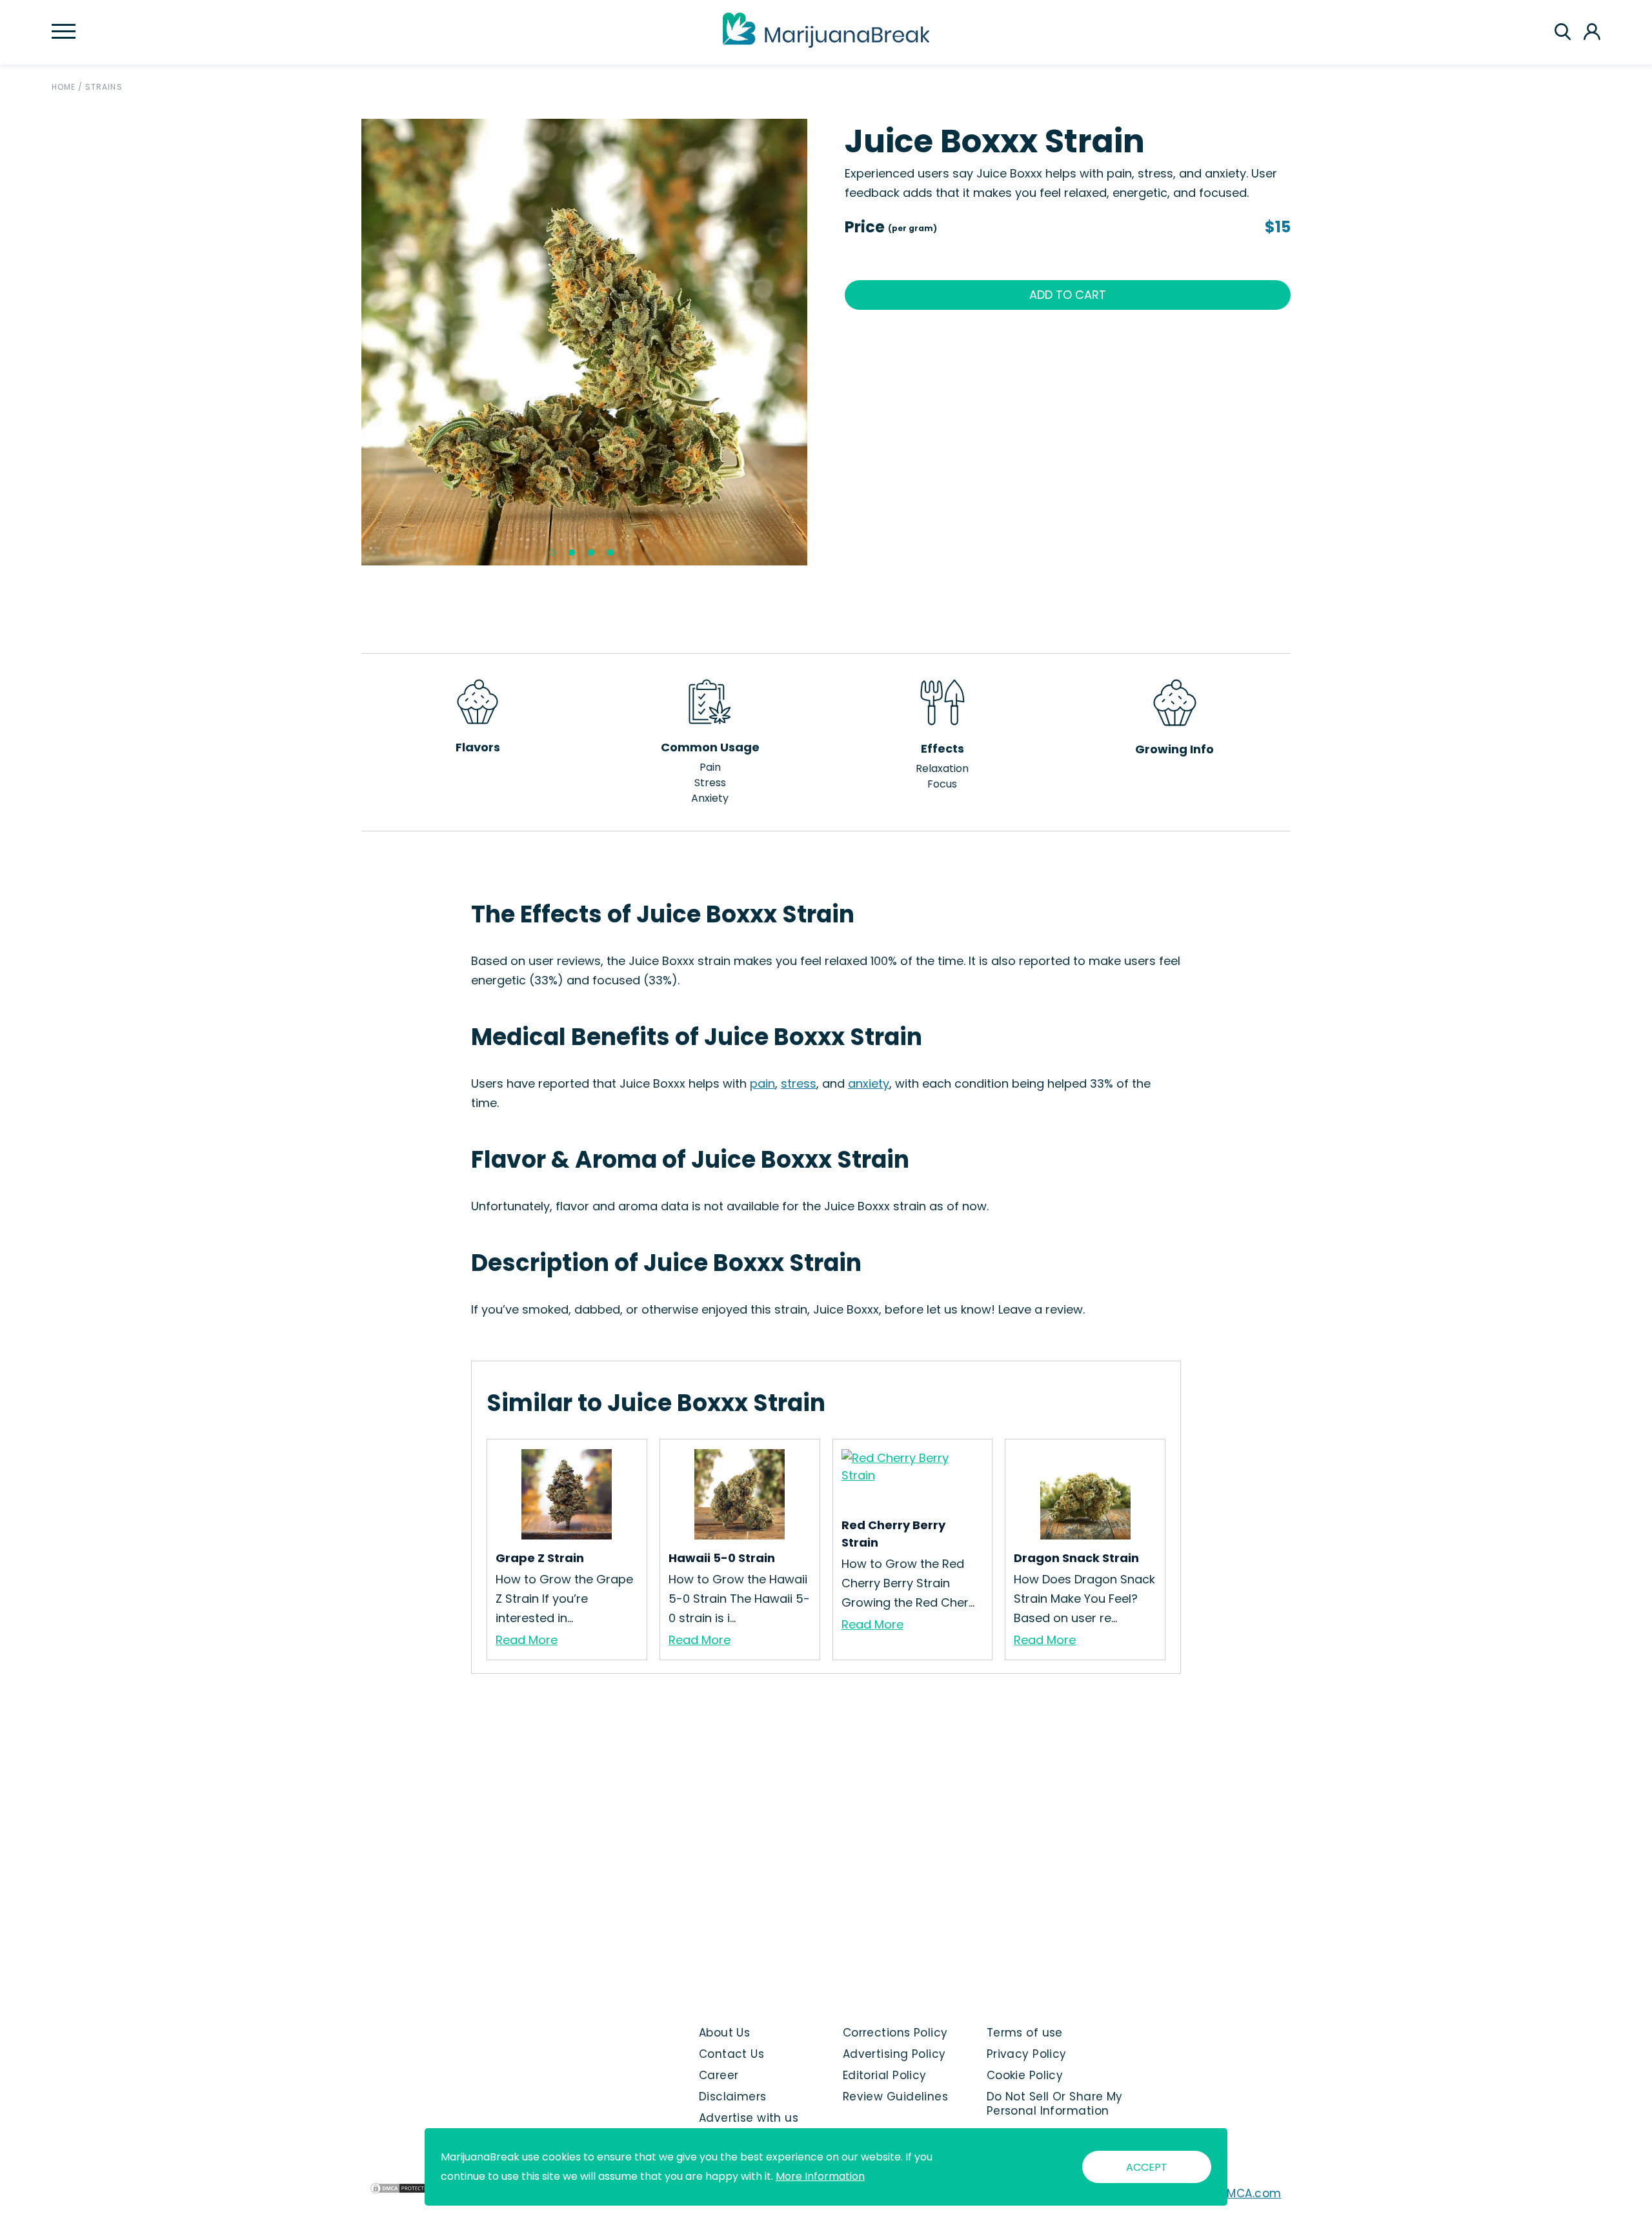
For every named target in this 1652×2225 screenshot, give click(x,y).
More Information (820, 2176)
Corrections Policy (895, 2033)
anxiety (869, 1083)
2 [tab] (572, 553)
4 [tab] (610, 553)
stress (799, 1083)
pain (762, 1083)
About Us (725, 2033)
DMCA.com (1250, 2193)
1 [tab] (552, 553)
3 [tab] (591, 553)
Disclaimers (733, 2097)
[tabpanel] (585, 342)
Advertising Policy (894, 2054)
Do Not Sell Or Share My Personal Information (1055, 2104)
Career (719, 2075)
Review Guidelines (895, 2097)
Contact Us (731, 2054)
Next (817, 342)
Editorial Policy (885, 2075)
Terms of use (1025, 2033)
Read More (527, 1640)
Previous (352, 342)
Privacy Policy (1027, 2054)
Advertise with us (749, 2118)
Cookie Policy (1025, 2075)
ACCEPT (1147, 2167)
